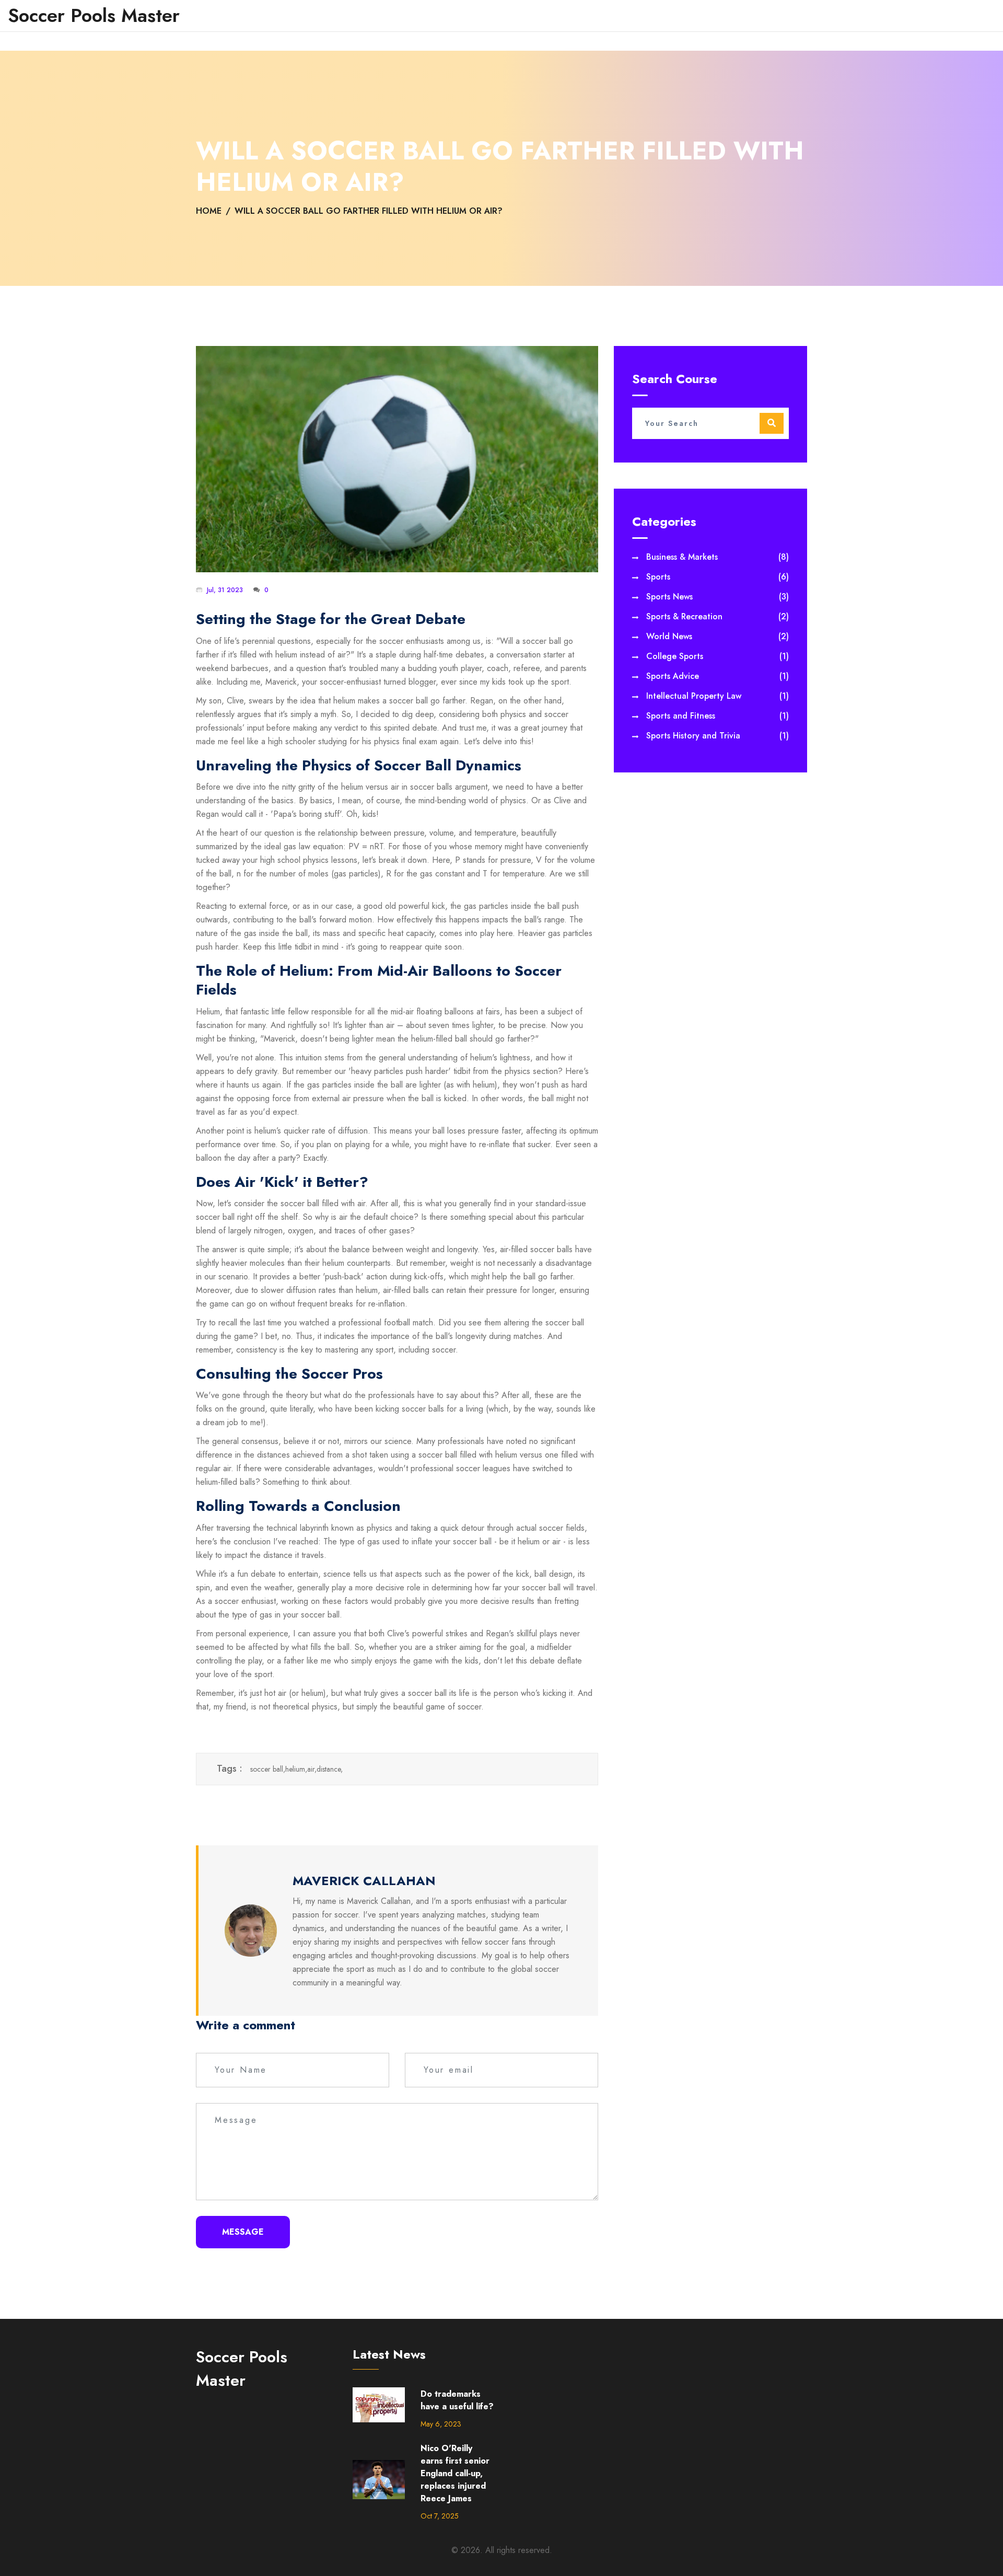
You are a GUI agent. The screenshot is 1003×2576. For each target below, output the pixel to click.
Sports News (718, 597)
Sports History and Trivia (718, 736)
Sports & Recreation (718, 616)
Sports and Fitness (718, 716)
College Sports (718, 656)
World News (718, 636)
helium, (296, 1769)
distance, (330, 1769)
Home (209, 211)
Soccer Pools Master (94, 16)
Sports (718, 577)
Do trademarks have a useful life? (457, 2400)
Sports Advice (718, 676)
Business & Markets (718, 557)
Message (243, 2232)
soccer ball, (268, 1769)
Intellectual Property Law (718, 696)
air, (312, 1769)
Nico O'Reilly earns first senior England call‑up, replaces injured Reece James (455, 2473)
